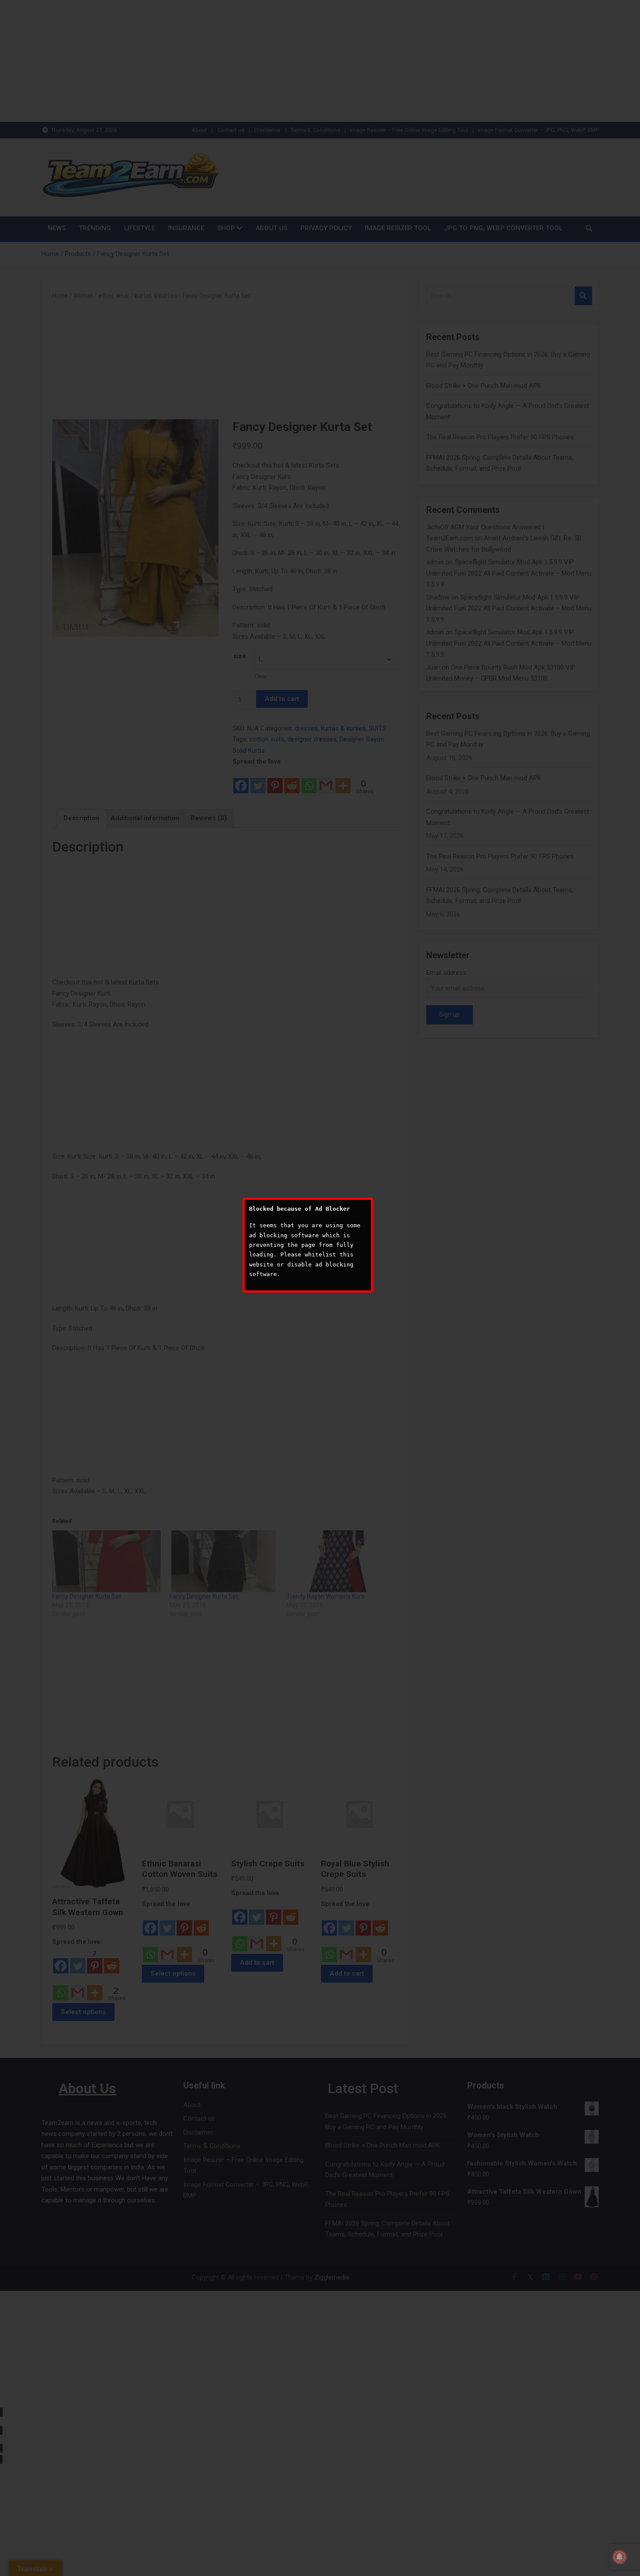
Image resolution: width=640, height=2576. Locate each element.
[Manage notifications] (620, 2557)
